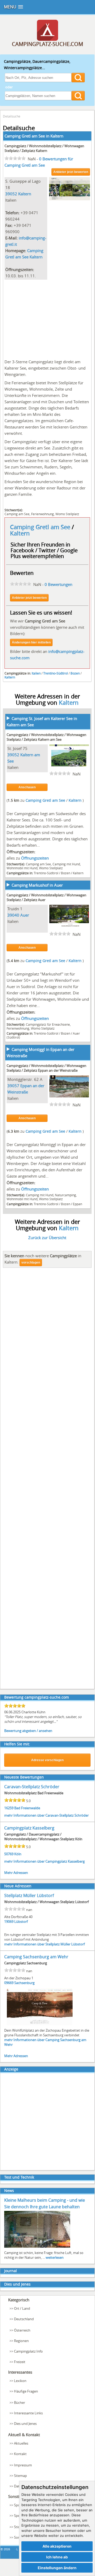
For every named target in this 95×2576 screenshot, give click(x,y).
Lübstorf (21, 1921)
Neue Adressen (18, 1886)
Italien (36, 673)
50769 (9, 1854)
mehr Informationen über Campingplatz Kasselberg (44, 1861)
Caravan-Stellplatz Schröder (32, 1787)
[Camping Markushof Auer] (69, 925)
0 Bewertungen (58, 584)
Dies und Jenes (17, 2284)
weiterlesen (55, 2257)
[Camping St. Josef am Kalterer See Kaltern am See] (69, 765)
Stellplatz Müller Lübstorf (29, 1895)
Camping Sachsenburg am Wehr (36, 1957)
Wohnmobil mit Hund (22, 868)
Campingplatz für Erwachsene (48, 1024)
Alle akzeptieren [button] (57, 2546)
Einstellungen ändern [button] (57, 2568)
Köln (18, 1854)
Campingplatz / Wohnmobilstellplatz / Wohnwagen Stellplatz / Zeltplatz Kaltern (44, 148)
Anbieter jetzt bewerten (71, 172)
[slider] (15, 158)
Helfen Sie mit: (17, 1744)
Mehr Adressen (16, 1873)
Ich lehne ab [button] (57, 2557)
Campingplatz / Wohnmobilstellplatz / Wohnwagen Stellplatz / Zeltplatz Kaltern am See (46, 737)
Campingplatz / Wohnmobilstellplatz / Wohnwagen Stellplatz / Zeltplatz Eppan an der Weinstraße (46, 1068)
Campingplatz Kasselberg (29, 1828)
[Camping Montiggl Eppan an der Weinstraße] (69, 1096)
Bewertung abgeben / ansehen (28, 1731)
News (9, 2191)
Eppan (77, 1204)
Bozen (75, 673)
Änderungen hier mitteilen (31, 642)
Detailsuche (12, 116)
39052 (11, 194)
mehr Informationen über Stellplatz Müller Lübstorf (44, 1944)
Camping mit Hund (66, 864)
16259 (9, 1808)
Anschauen (27, 787)
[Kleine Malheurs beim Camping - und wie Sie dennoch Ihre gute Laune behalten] (37, 2247)
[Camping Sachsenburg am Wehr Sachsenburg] (40, 2025)
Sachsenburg (24, 1983)
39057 (13, 1086)
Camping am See (17, 514)
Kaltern (57, 136)
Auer (25, 915)
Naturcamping (65, 1195)
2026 (7, 2549)
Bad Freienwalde (27, 1808)
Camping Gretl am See (41, 527)
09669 (9, 1983)
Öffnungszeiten (35, 858)
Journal (11, 2271)
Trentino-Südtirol (56, 673)
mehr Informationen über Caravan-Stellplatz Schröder (46, 1815)
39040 (13, 915)
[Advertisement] (47, 318)
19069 (9, 1921)
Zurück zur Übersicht (47, 1238)
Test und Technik (19, 2177)
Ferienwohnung (42, 514)
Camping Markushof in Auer (37, 885)
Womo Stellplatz (67, 514)
